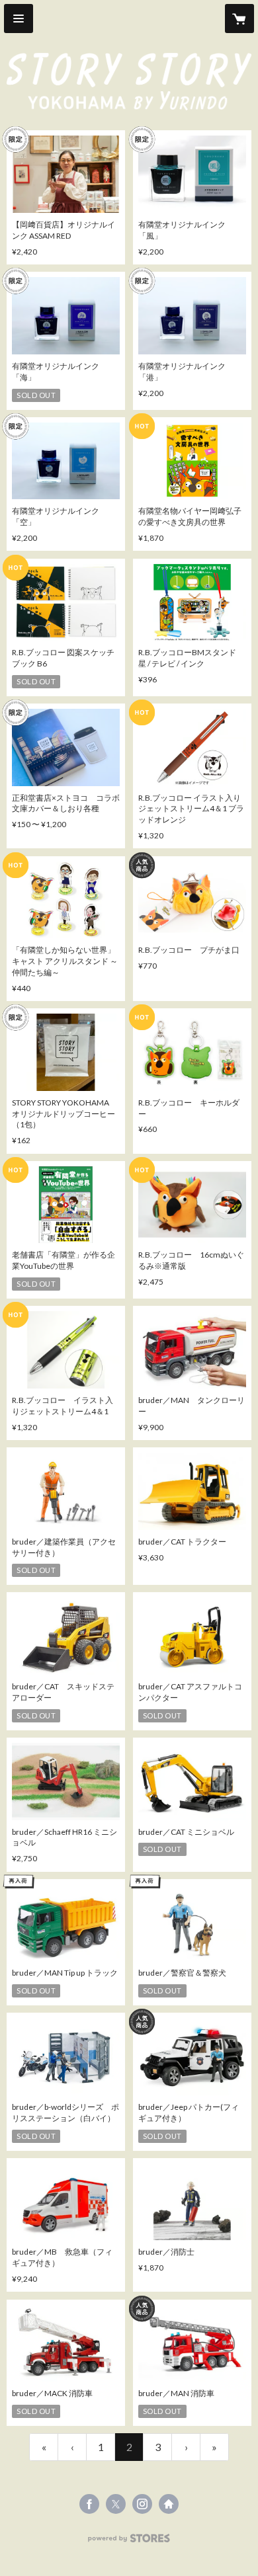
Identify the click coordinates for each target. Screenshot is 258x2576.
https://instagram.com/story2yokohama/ (142, 2504)
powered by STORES (129, 2542)
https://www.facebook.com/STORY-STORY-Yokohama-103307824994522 (89, 2504)
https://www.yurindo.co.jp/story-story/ (169, 2504)
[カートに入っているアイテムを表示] (239, 19)
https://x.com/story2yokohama (116, 2504)
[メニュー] (19, 19)
